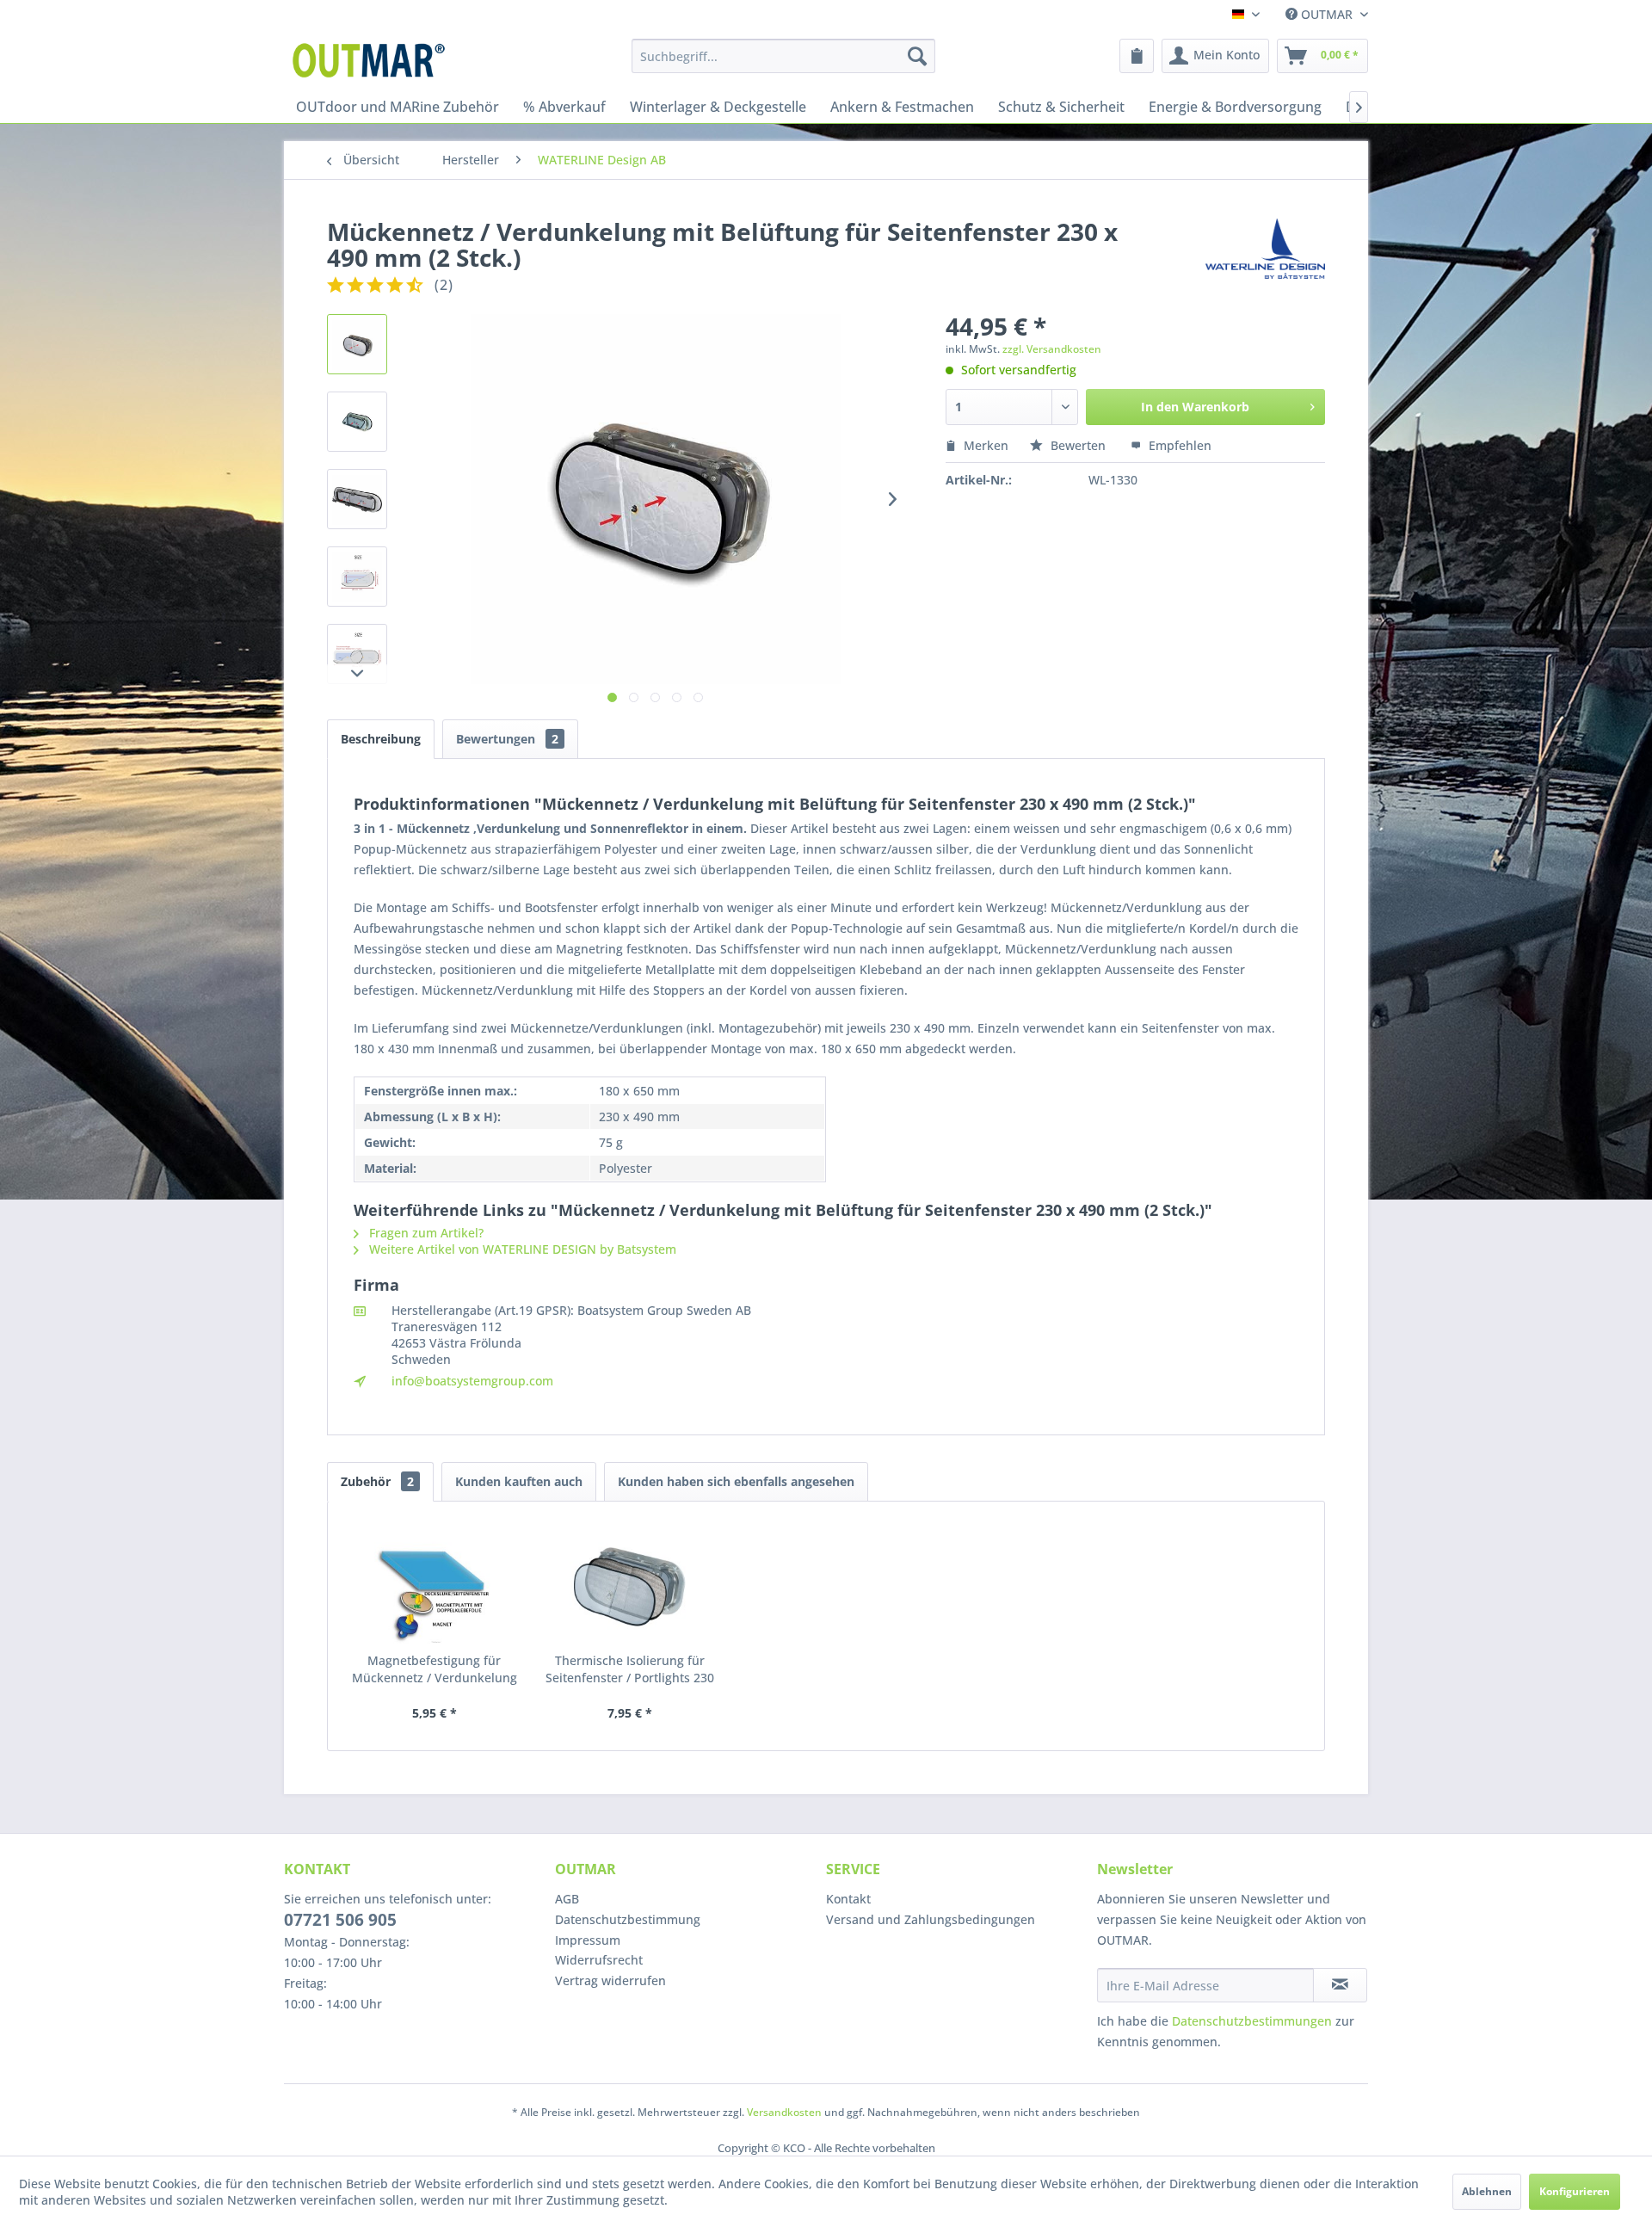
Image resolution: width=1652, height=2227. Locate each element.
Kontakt (848, 1899)
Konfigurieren (1575, 2191)
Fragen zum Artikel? (425, 1233)
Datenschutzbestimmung (628, 1919)
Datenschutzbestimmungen (1252, 2021)
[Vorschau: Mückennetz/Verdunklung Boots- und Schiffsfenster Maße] (357, 577)
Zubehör (377, 1481)
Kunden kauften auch (519, 1481)
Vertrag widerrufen (610, 1980)
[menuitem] (783, 56)
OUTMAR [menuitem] (1327, 14)
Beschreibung (381, 739)
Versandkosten (784, 2112)
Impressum (588, 1940)
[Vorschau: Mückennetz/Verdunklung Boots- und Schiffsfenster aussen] (357, 344)
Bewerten (1078, 445)
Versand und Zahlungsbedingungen (931, 1919)
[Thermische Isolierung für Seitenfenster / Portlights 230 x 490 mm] (631, 1583)
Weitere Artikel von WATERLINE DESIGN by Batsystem (521, 1249)
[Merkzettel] (1137, 56)
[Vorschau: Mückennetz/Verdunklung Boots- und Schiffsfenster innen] (357, 422)
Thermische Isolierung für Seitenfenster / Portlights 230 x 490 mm (630, 1669)
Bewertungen (507, 739)
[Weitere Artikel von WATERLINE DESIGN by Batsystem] (1265, 249)
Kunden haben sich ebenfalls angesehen (736, 1481)
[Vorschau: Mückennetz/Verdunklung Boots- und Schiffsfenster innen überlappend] (357, 499)
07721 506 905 (340, 1920)
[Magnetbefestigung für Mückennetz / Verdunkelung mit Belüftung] (435, 1583)
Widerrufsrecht (599, 1960)
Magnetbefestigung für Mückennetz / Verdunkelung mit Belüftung (435, 1669)
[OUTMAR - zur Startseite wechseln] (372, 60)
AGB (567, 1899)
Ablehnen (1487, 2191)
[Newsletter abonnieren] (1340, 1985)
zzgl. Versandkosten (1052, 349)
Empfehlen (1178, 445)
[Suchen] (917, 56)
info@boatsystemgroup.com (472, 1381)
